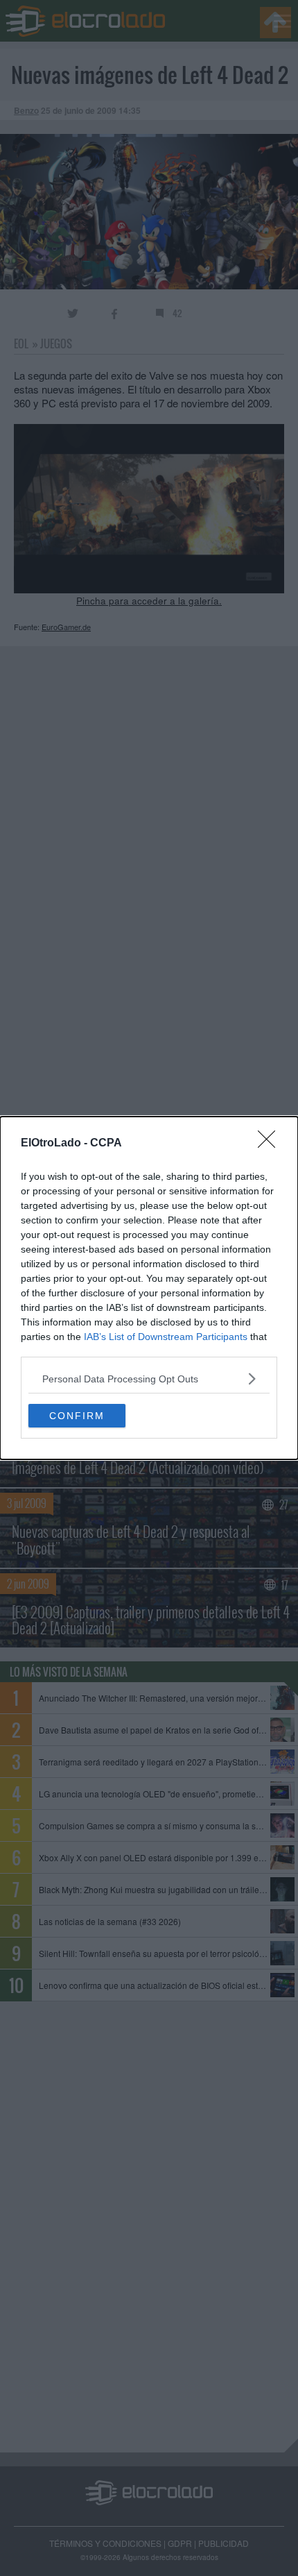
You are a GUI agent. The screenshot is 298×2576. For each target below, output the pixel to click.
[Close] (271, 1144)
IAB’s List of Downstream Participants (166, 1337)
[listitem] (149, 1379)
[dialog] (149, 1288)
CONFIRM (77, 1416)
